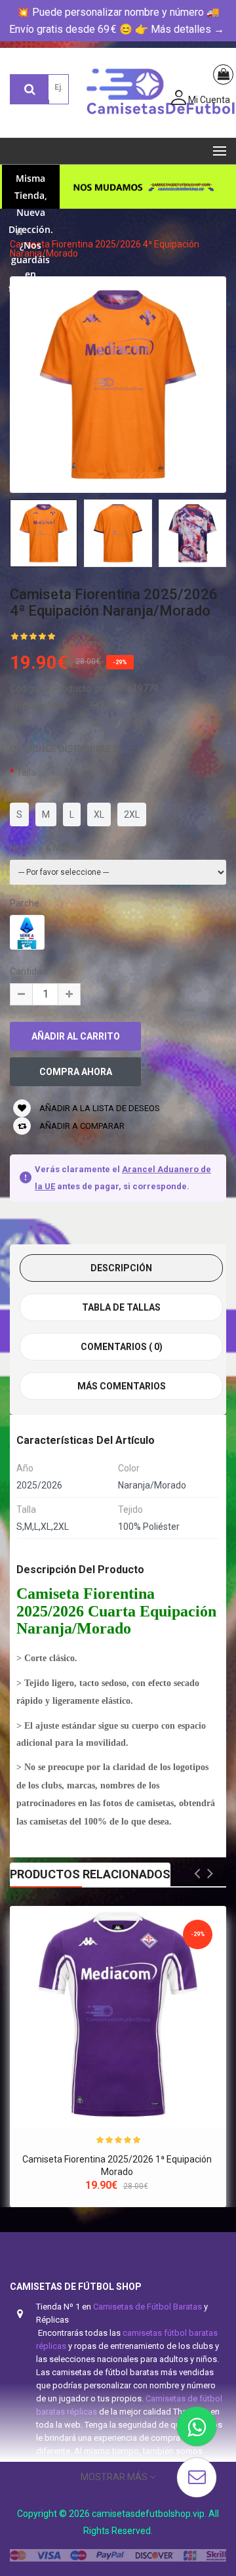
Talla (26, 772)
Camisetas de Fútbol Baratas (147, 2307)
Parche (25, 903)
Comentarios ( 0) (122, 1347)
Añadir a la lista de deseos (99, 1108)
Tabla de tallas (121, 1307)
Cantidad (29, 971)
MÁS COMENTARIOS (122, 1386)
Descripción (121, 1268)
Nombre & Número (48, 848)
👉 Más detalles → (180, 29)
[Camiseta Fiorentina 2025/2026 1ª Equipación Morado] (118, 2014)
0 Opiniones (84, 643)
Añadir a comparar (81, 1126)
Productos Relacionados (90, 1874)
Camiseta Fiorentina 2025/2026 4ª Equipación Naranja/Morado (105, 249)
